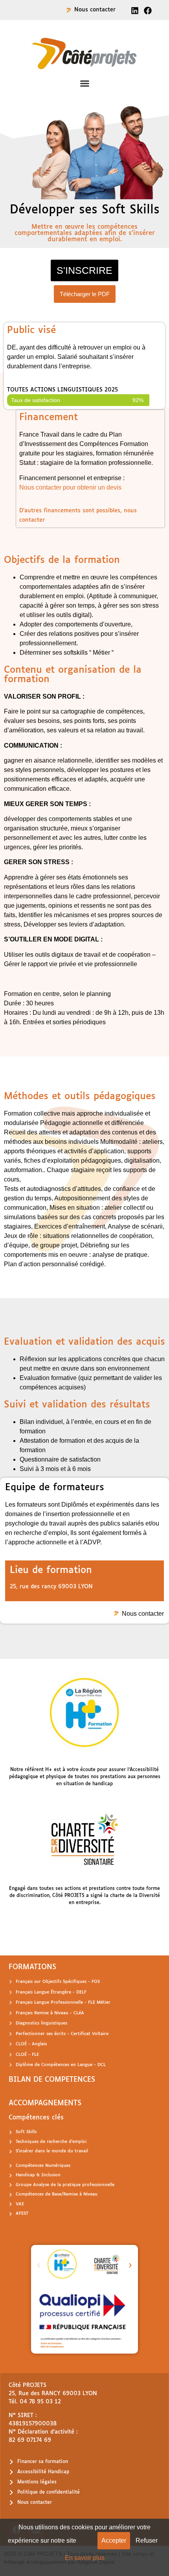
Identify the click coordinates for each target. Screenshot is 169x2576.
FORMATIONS (32, 1967)
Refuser (147, 2541)
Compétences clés (36, 2118)
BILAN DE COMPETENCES (52, 2080)
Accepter (114, 2541)
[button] (39, 2266)
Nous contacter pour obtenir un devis (70, 487)
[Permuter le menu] (85, 83)
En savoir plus (85, 2558)
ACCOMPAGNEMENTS (45, 2103)
